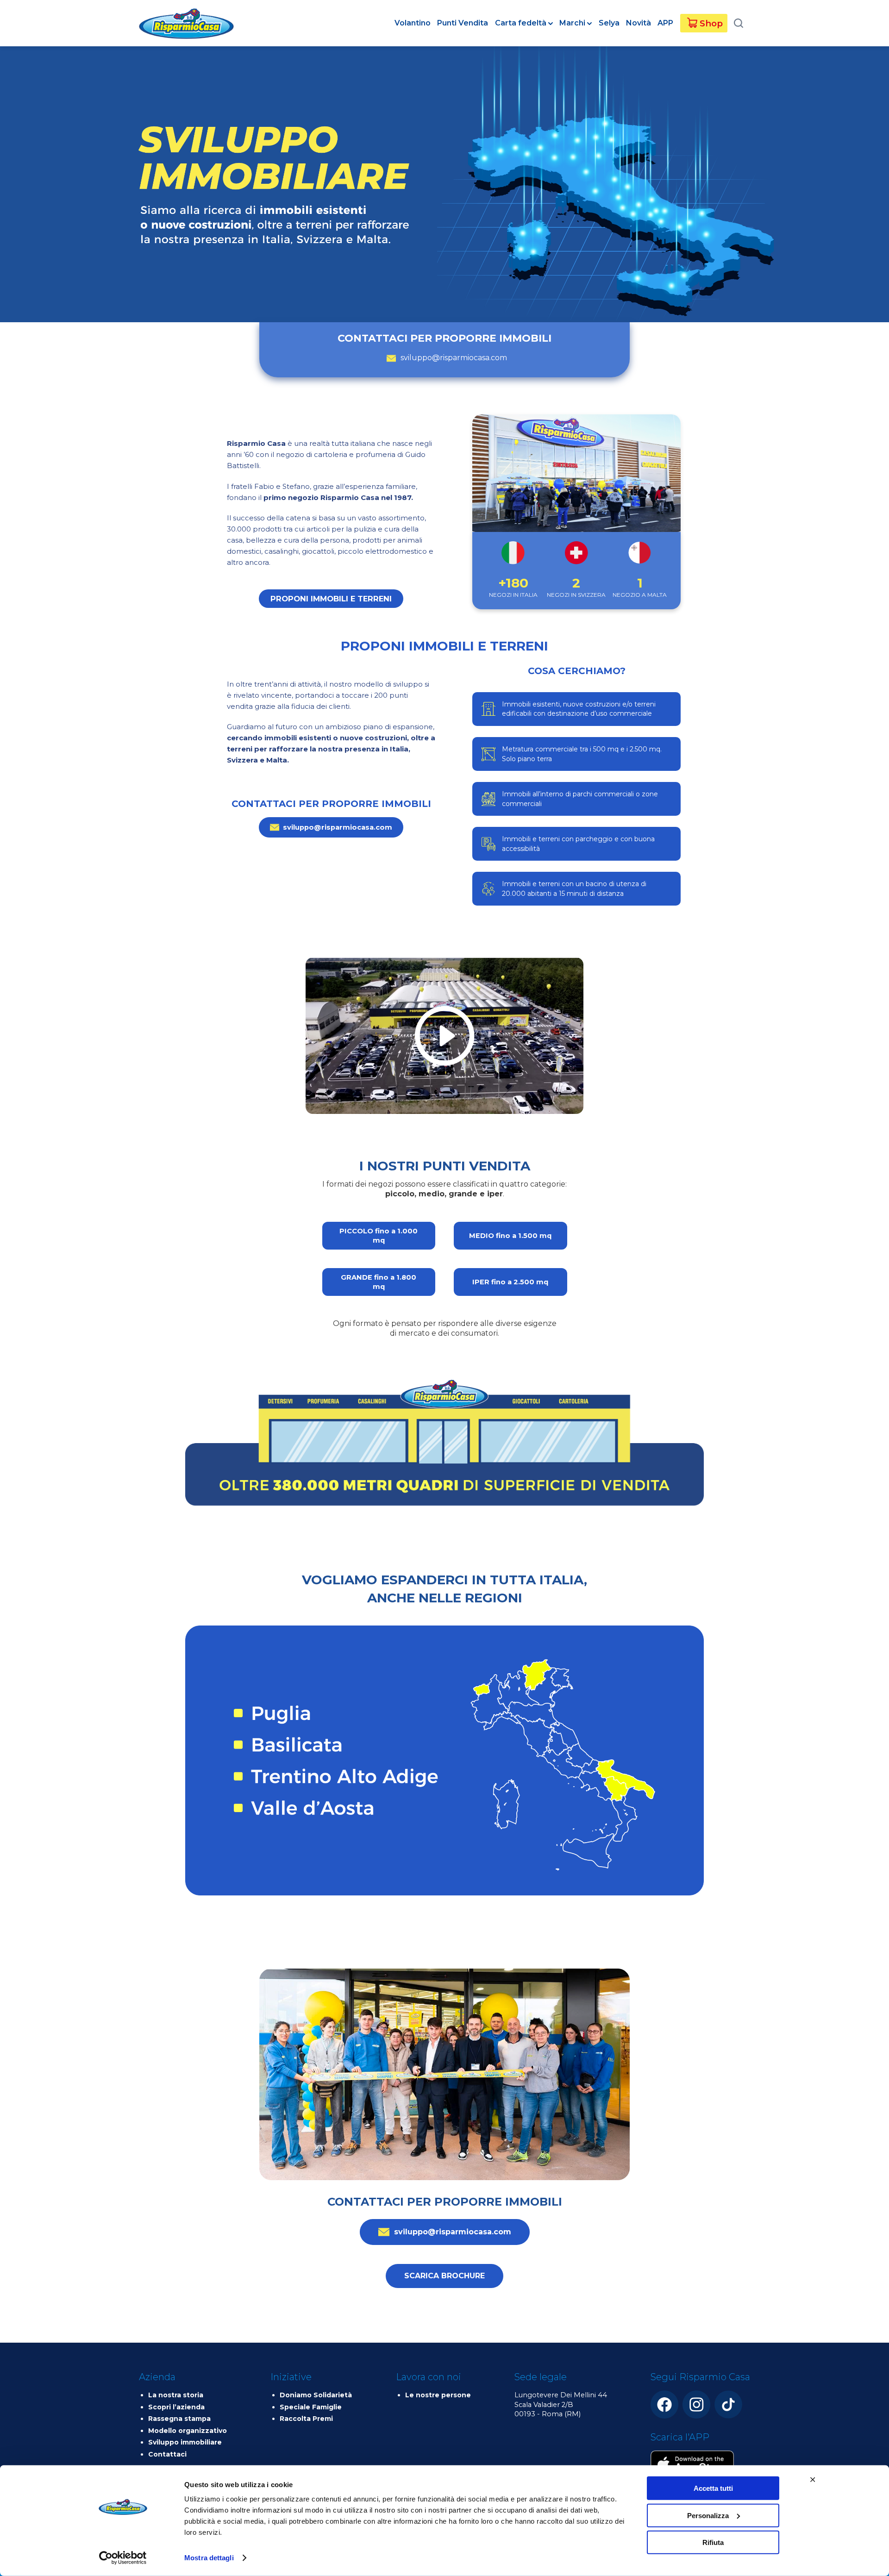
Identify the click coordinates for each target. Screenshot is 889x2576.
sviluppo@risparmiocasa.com (454, 358)
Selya (609, 23)
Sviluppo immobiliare (185, 2442)
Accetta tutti (713, 2488)
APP (665, 23)
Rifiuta (713, 2542)
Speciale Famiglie (311, 2407)
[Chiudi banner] (806, 2480)
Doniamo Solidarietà (316, 2395)
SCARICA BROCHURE (444, 2276)
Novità (639, 23)
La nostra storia (176, 2395)
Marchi (572, 23)
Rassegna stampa (179, 2419)
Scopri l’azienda (176, 2407)
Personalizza (708, 2515)
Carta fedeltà (521, 23)
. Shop (709, 23)
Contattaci (167, 2454)
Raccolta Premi (306, 2419)
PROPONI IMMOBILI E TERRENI (331, 599)
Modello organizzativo (188, 2431)
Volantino (413, 23)
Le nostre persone (438, 2395)
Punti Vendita (463, 23)
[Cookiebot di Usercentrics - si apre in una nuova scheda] (123, 2558)
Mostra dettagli (209, 2558)
